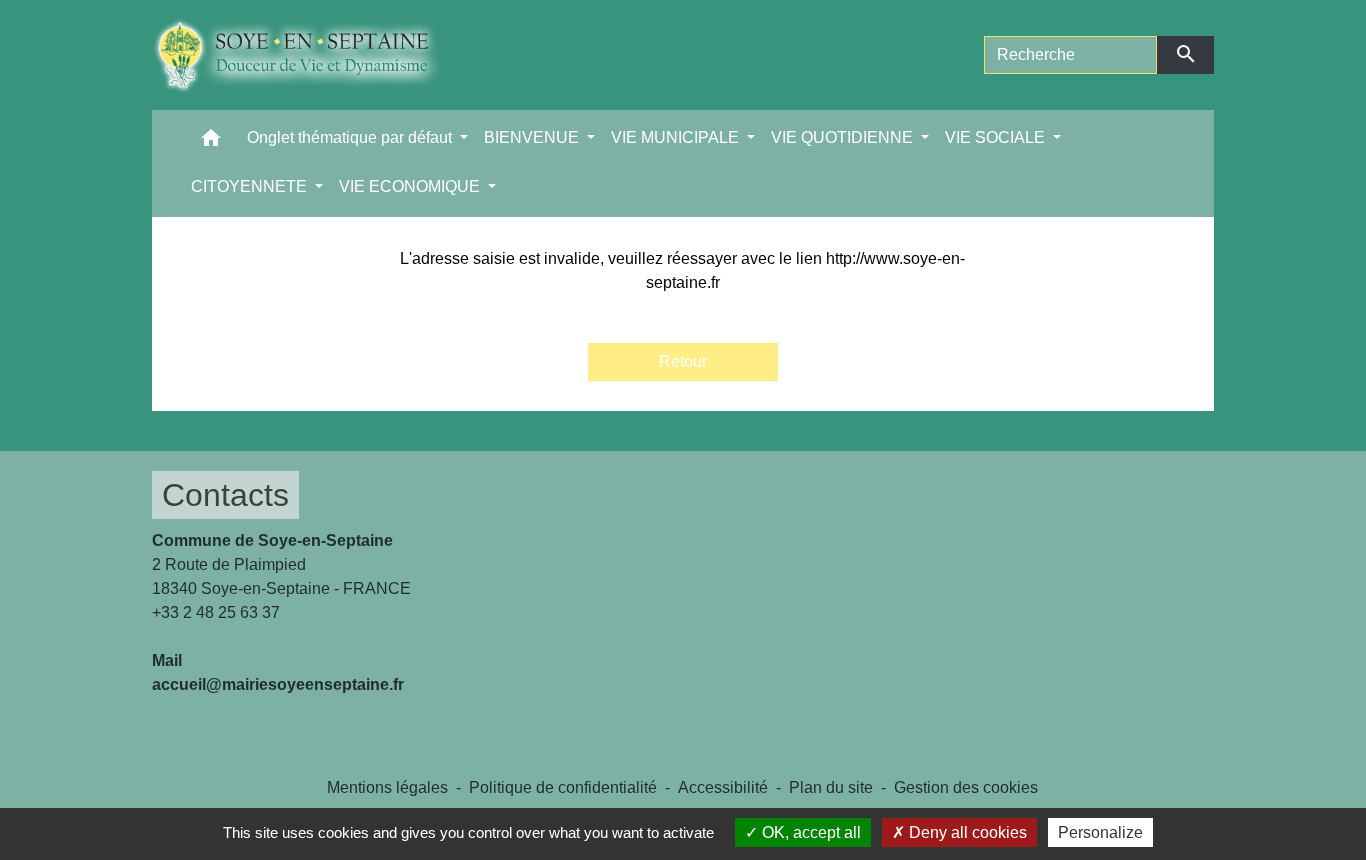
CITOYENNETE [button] (251, 186)
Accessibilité (723, 787)
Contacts (225, 495)
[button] (211, 142)
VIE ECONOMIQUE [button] (411, 186)
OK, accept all (809, 832)
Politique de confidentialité (563, 787)
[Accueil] (312, 55)
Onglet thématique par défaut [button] (351, 137)
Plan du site (831, 787)
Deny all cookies (966, 832)
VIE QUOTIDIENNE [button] (844, 137)
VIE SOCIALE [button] (997, 137)
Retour (683, 361)
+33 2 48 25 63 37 (216, 612)
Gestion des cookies (966, 787)
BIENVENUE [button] (533, 137)
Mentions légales (387, 787)
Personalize (1100, 832)
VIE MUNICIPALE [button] (677, 137)
